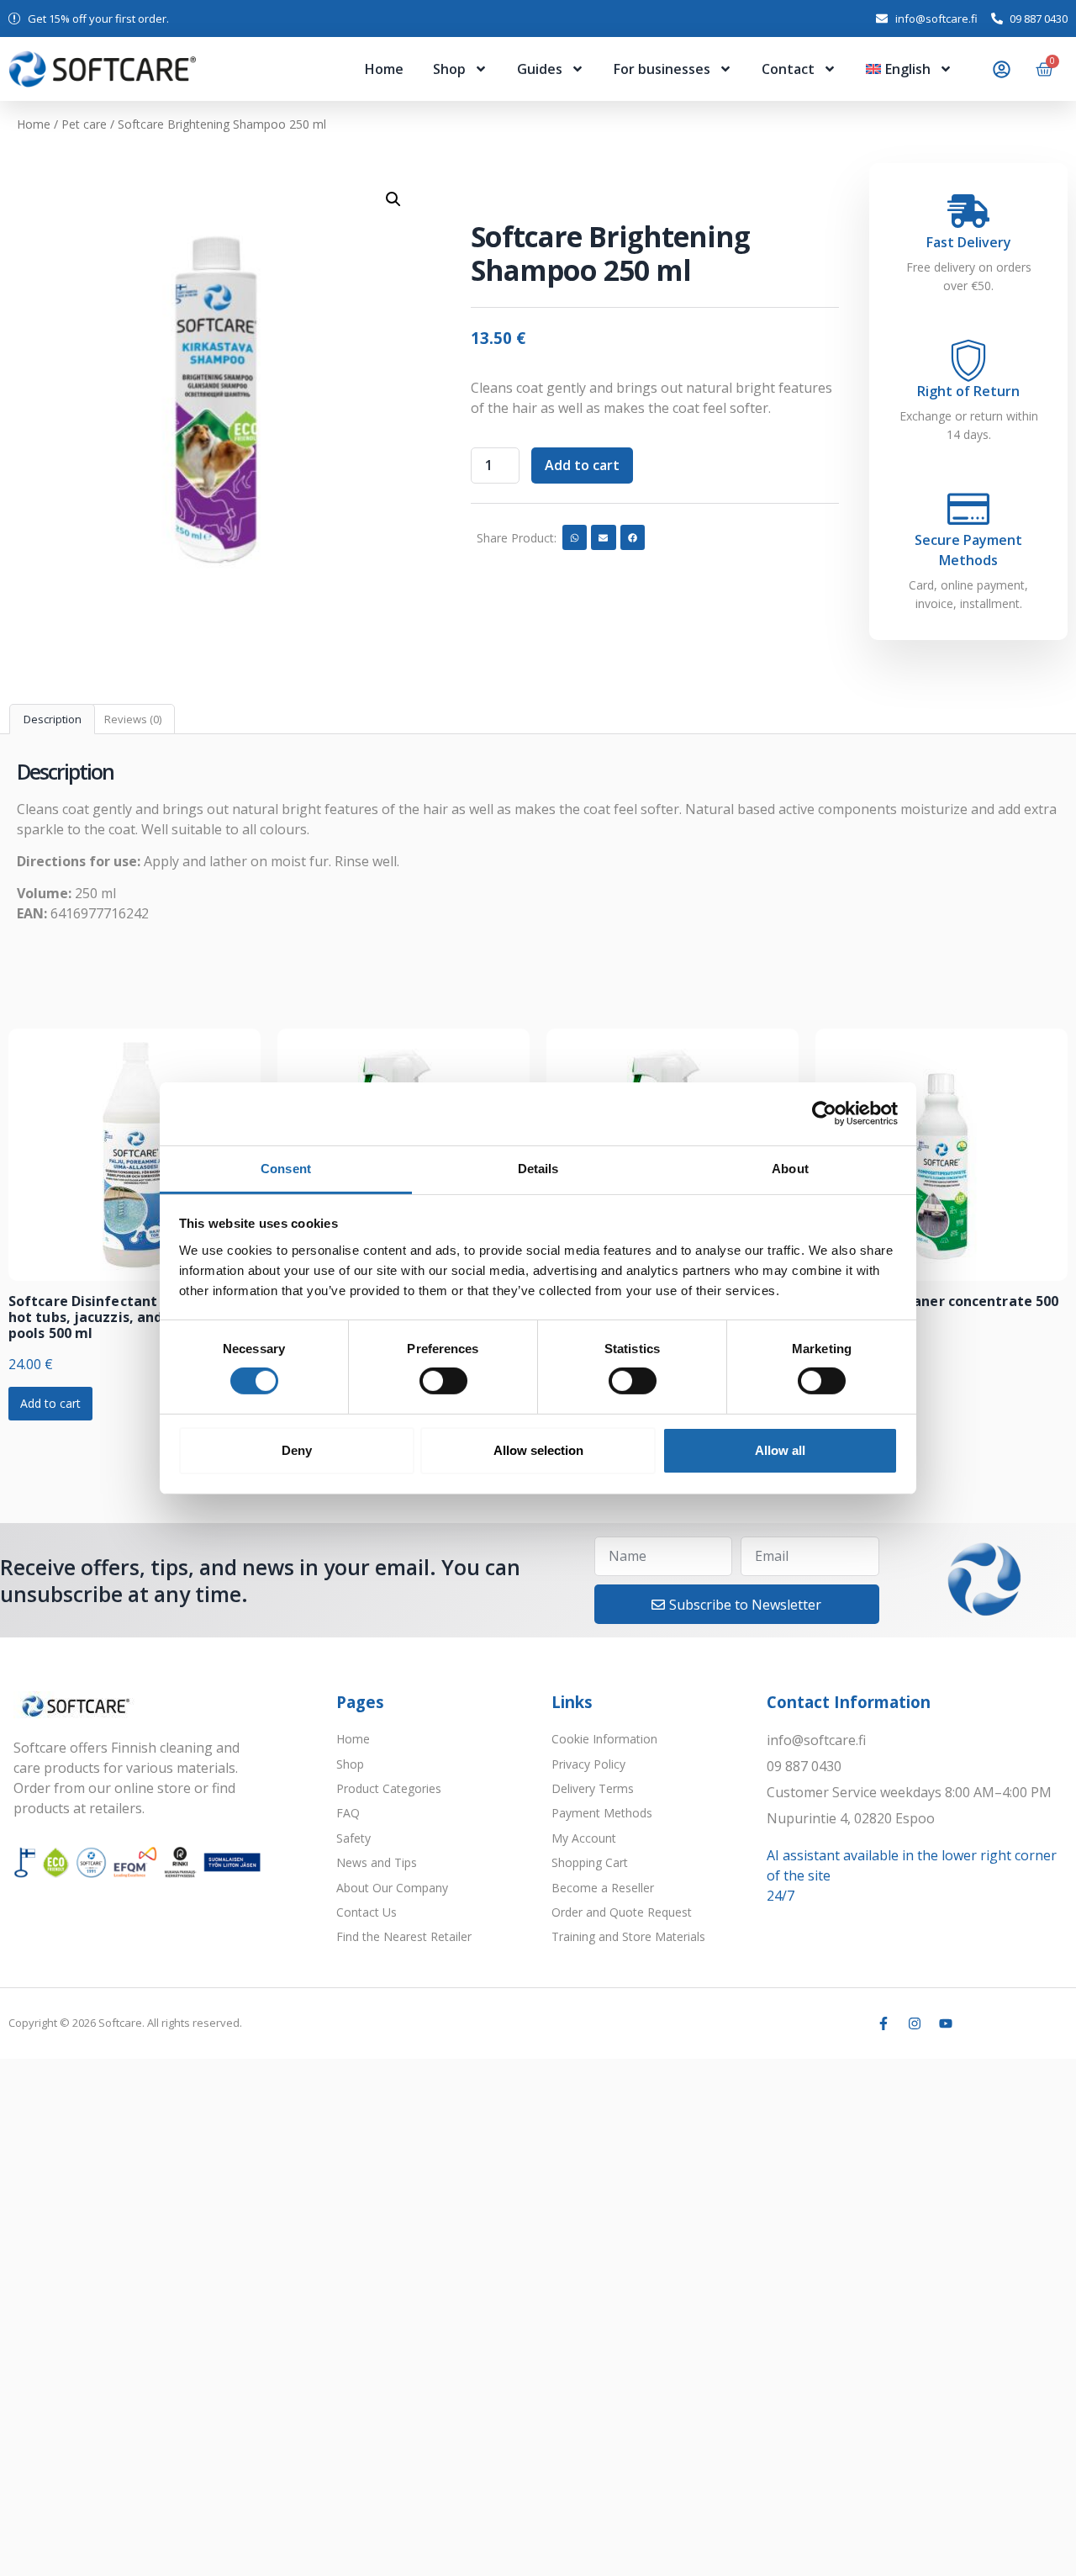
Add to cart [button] (50, 1403)
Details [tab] (538, 1168)
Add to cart (582, 465)
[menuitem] (909, 69)
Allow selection (538, 1450)
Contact (788, 69)
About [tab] (790, 1168)
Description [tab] (53, 719)
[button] (393, 199)
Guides (540, 69)
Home (384, 69)
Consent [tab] (286, 1168)
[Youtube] (946, 2023)
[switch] (443, 1381)
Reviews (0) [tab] (133, 719)
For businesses (662, 69)
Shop (449, 69)
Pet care (84, 124)
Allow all (780, 1450)
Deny (297, 1450)
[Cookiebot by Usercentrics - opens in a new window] (824, 1113)
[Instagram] (915, 2023)
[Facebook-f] (883, 2023)
